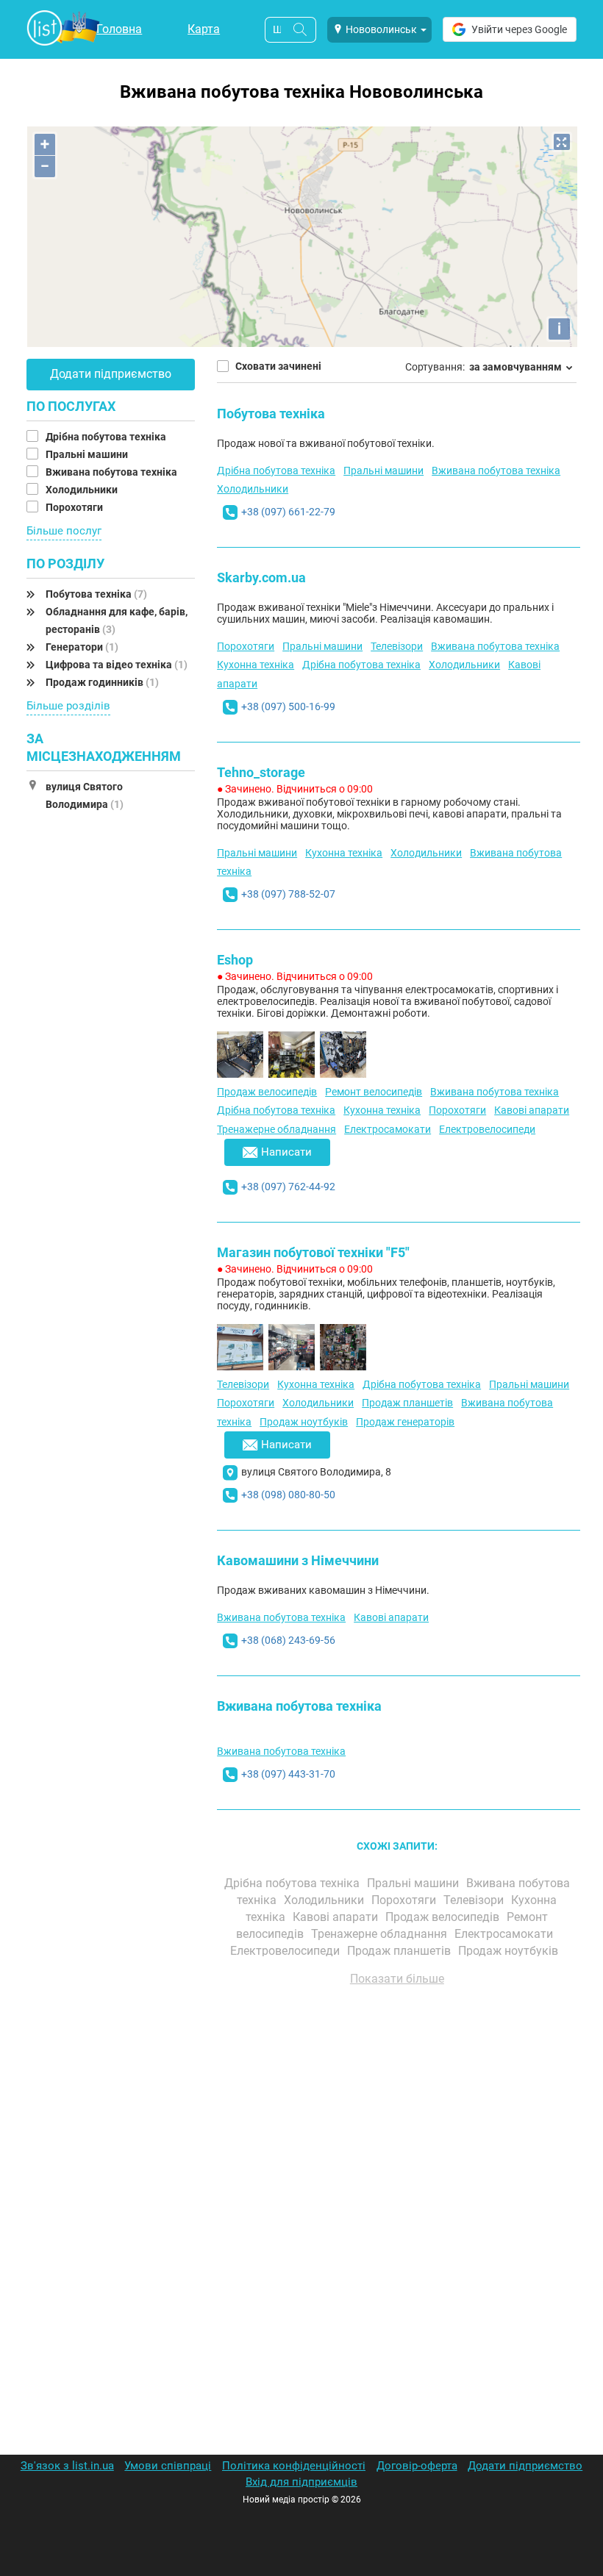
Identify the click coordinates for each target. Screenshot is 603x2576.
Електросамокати (388, 1129)
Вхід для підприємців (301, 2482)
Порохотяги (75, 507)
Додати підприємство (111, 374)
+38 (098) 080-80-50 (288, 1495)
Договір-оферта (417, 2466)
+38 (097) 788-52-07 (288, 894)
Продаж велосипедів (267, 1092)
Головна (119, 29)
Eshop (235, 960)
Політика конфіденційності (294, 2466)
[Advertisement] (397, 2164)
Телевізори (397, 646)
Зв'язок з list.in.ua (67, 2466)
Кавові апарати (532, 1110)
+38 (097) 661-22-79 (288, 512)
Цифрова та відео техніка (117, 665)
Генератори (82, 647)
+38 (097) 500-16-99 (288, 706)
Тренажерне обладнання (276, 1129)
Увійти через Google (519, 29)
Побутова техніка (96, 594)
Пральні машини (88, 454)
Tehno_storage (261, 772)
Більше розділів (68, 706)
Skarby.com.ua (261, 577)
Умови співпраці (168, 2466)
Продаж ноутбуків (304, 1422)
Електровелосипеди (487, 1129)
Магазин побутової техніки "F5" (313, 1252)
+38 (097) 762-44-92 (288, 1187)
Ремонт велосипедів (374, 1092)
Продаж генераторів (405, 1422)
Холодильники (83, 490)
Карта (204, 29)
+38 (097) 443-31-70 (288, 1774)
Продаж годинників (102, 682)
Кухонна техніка (256, 665)
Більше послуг (64, 531)
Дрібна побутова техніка (107, 437)
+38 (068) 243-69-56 (288, 1640)
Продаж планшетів (407, 1403)
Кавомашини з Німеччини (298, 1560)
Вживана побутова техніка (113, 472)
